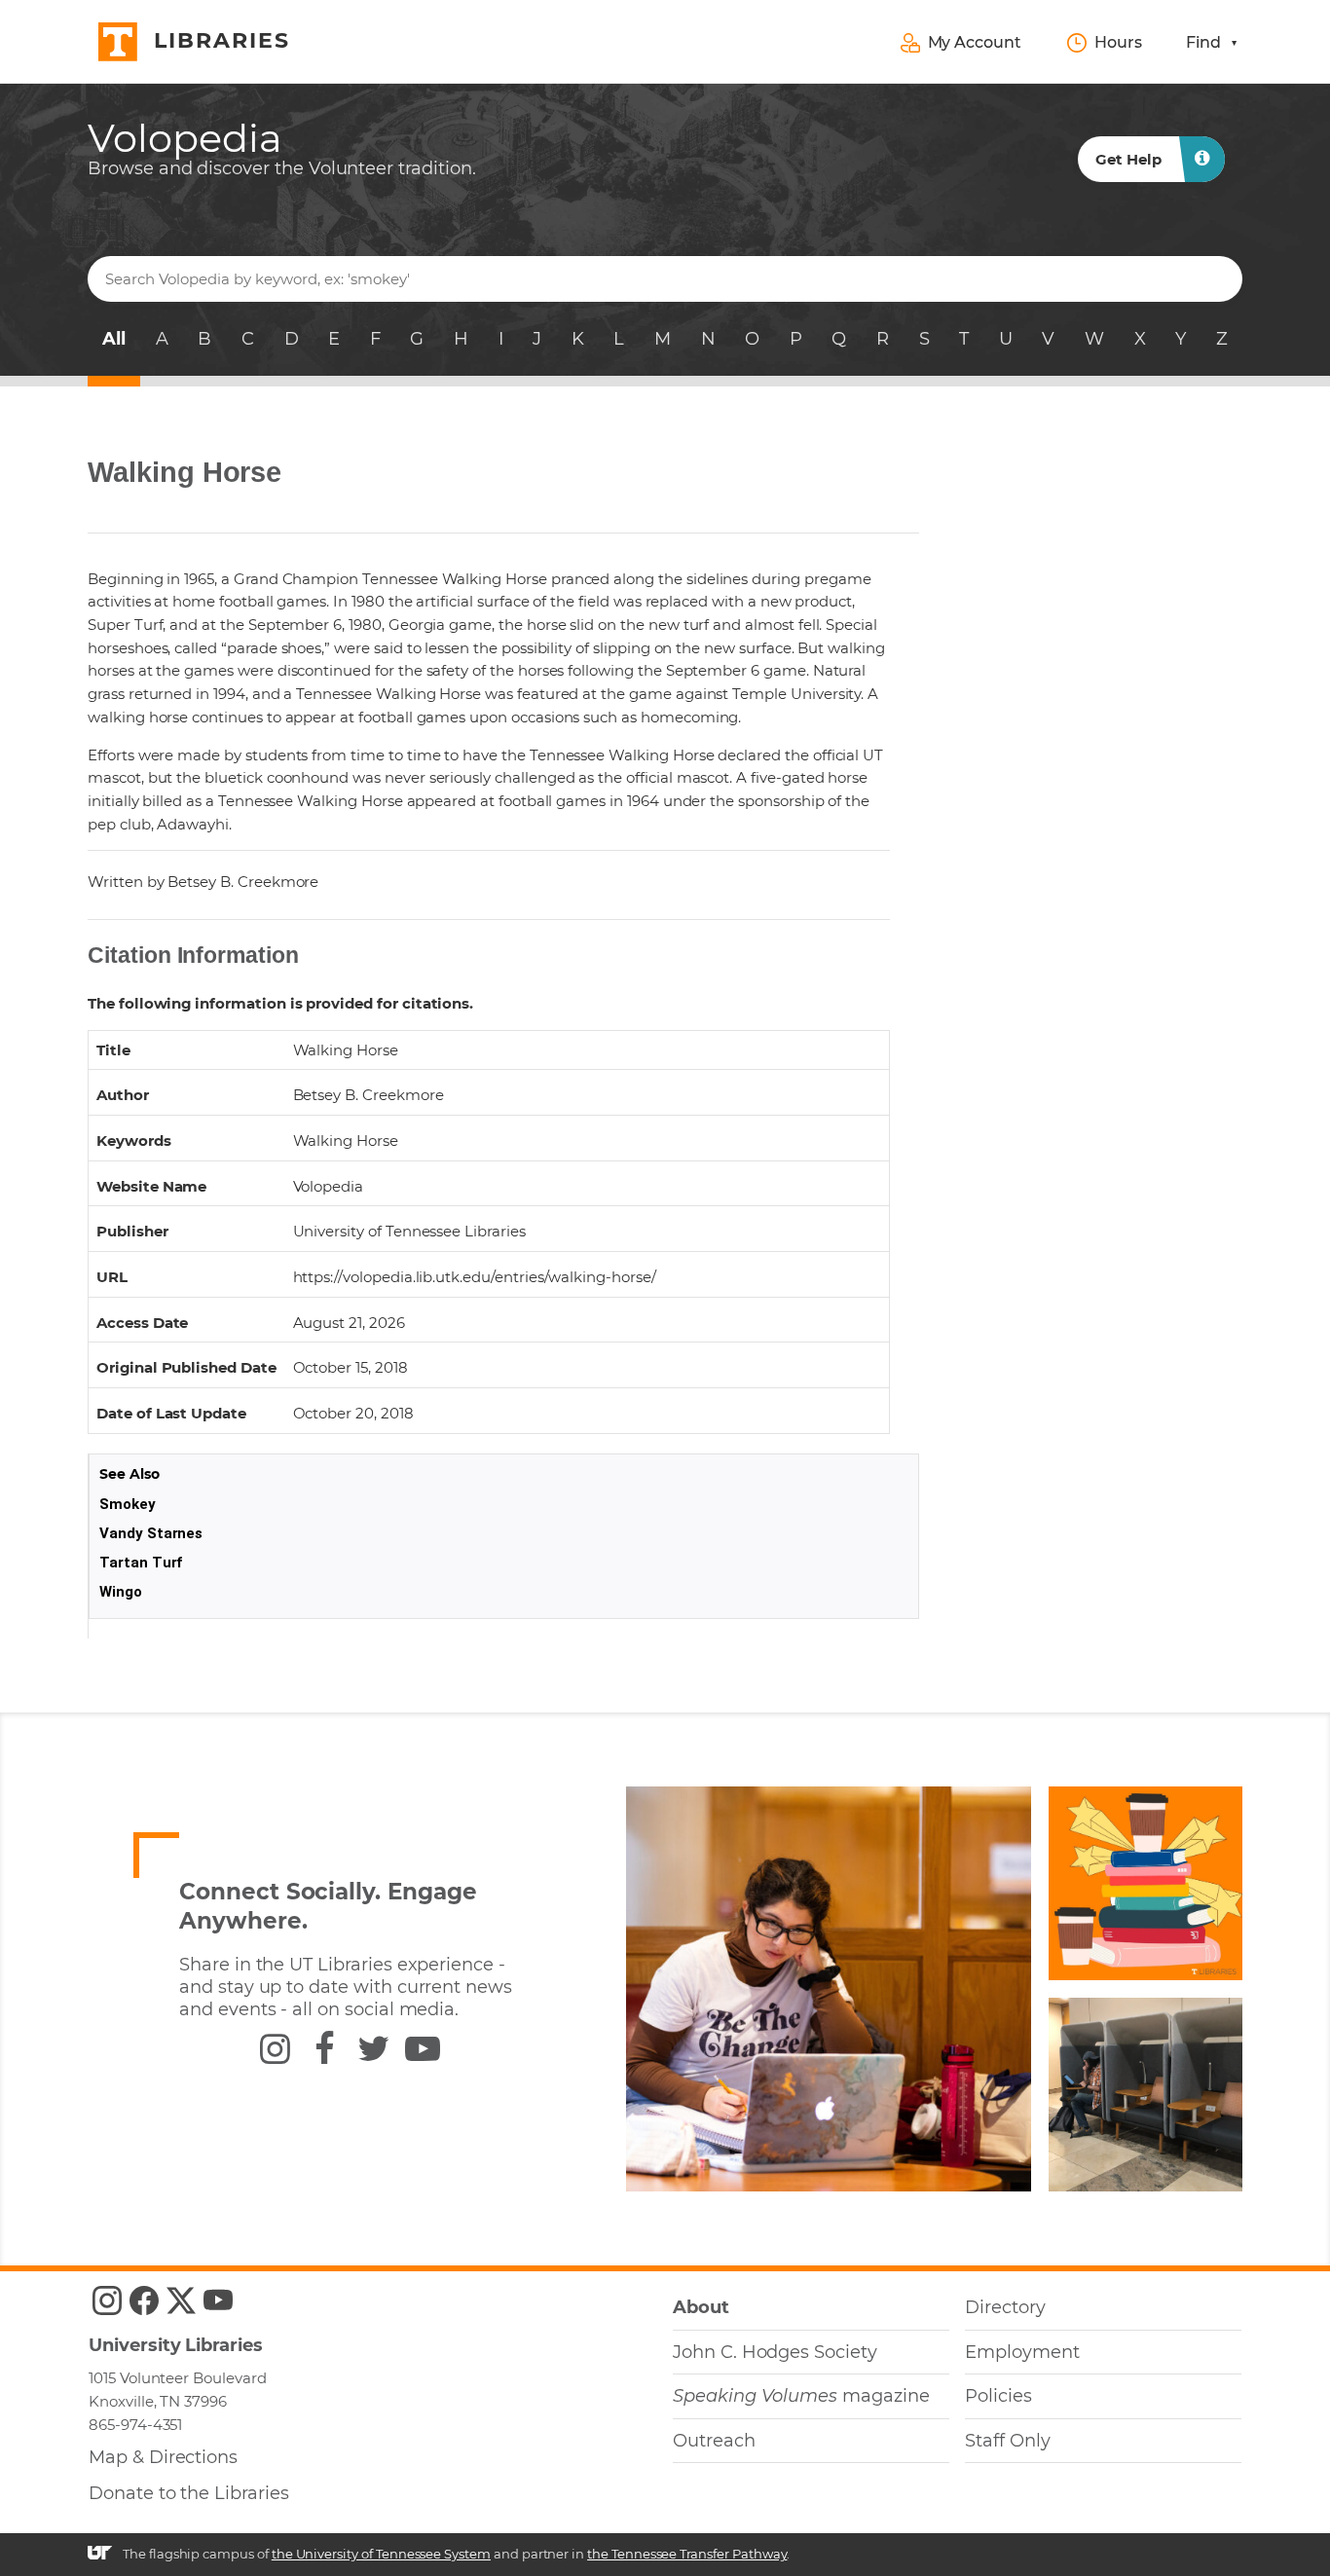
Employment (1022, 2352)
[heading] (282, 148)
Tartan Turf (141, 1563)
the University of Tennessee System (381, 2554)
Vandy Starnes (151, 1533)
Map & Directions (163, 2457)
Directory (1005, 2307)
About (701, 2307)
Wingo (121, 1592)
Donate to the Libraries (189, 2493)
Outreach (714, 2441)
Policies (998, 2396)
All (114, 339)
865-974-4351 (135, 2425)
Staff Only (1007, 2441)
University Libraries (176, 2345)
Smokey (128, 1504)
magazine (801, 2396)
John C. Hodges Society (775, 2352)
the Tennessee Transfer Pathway (687, 2554)
